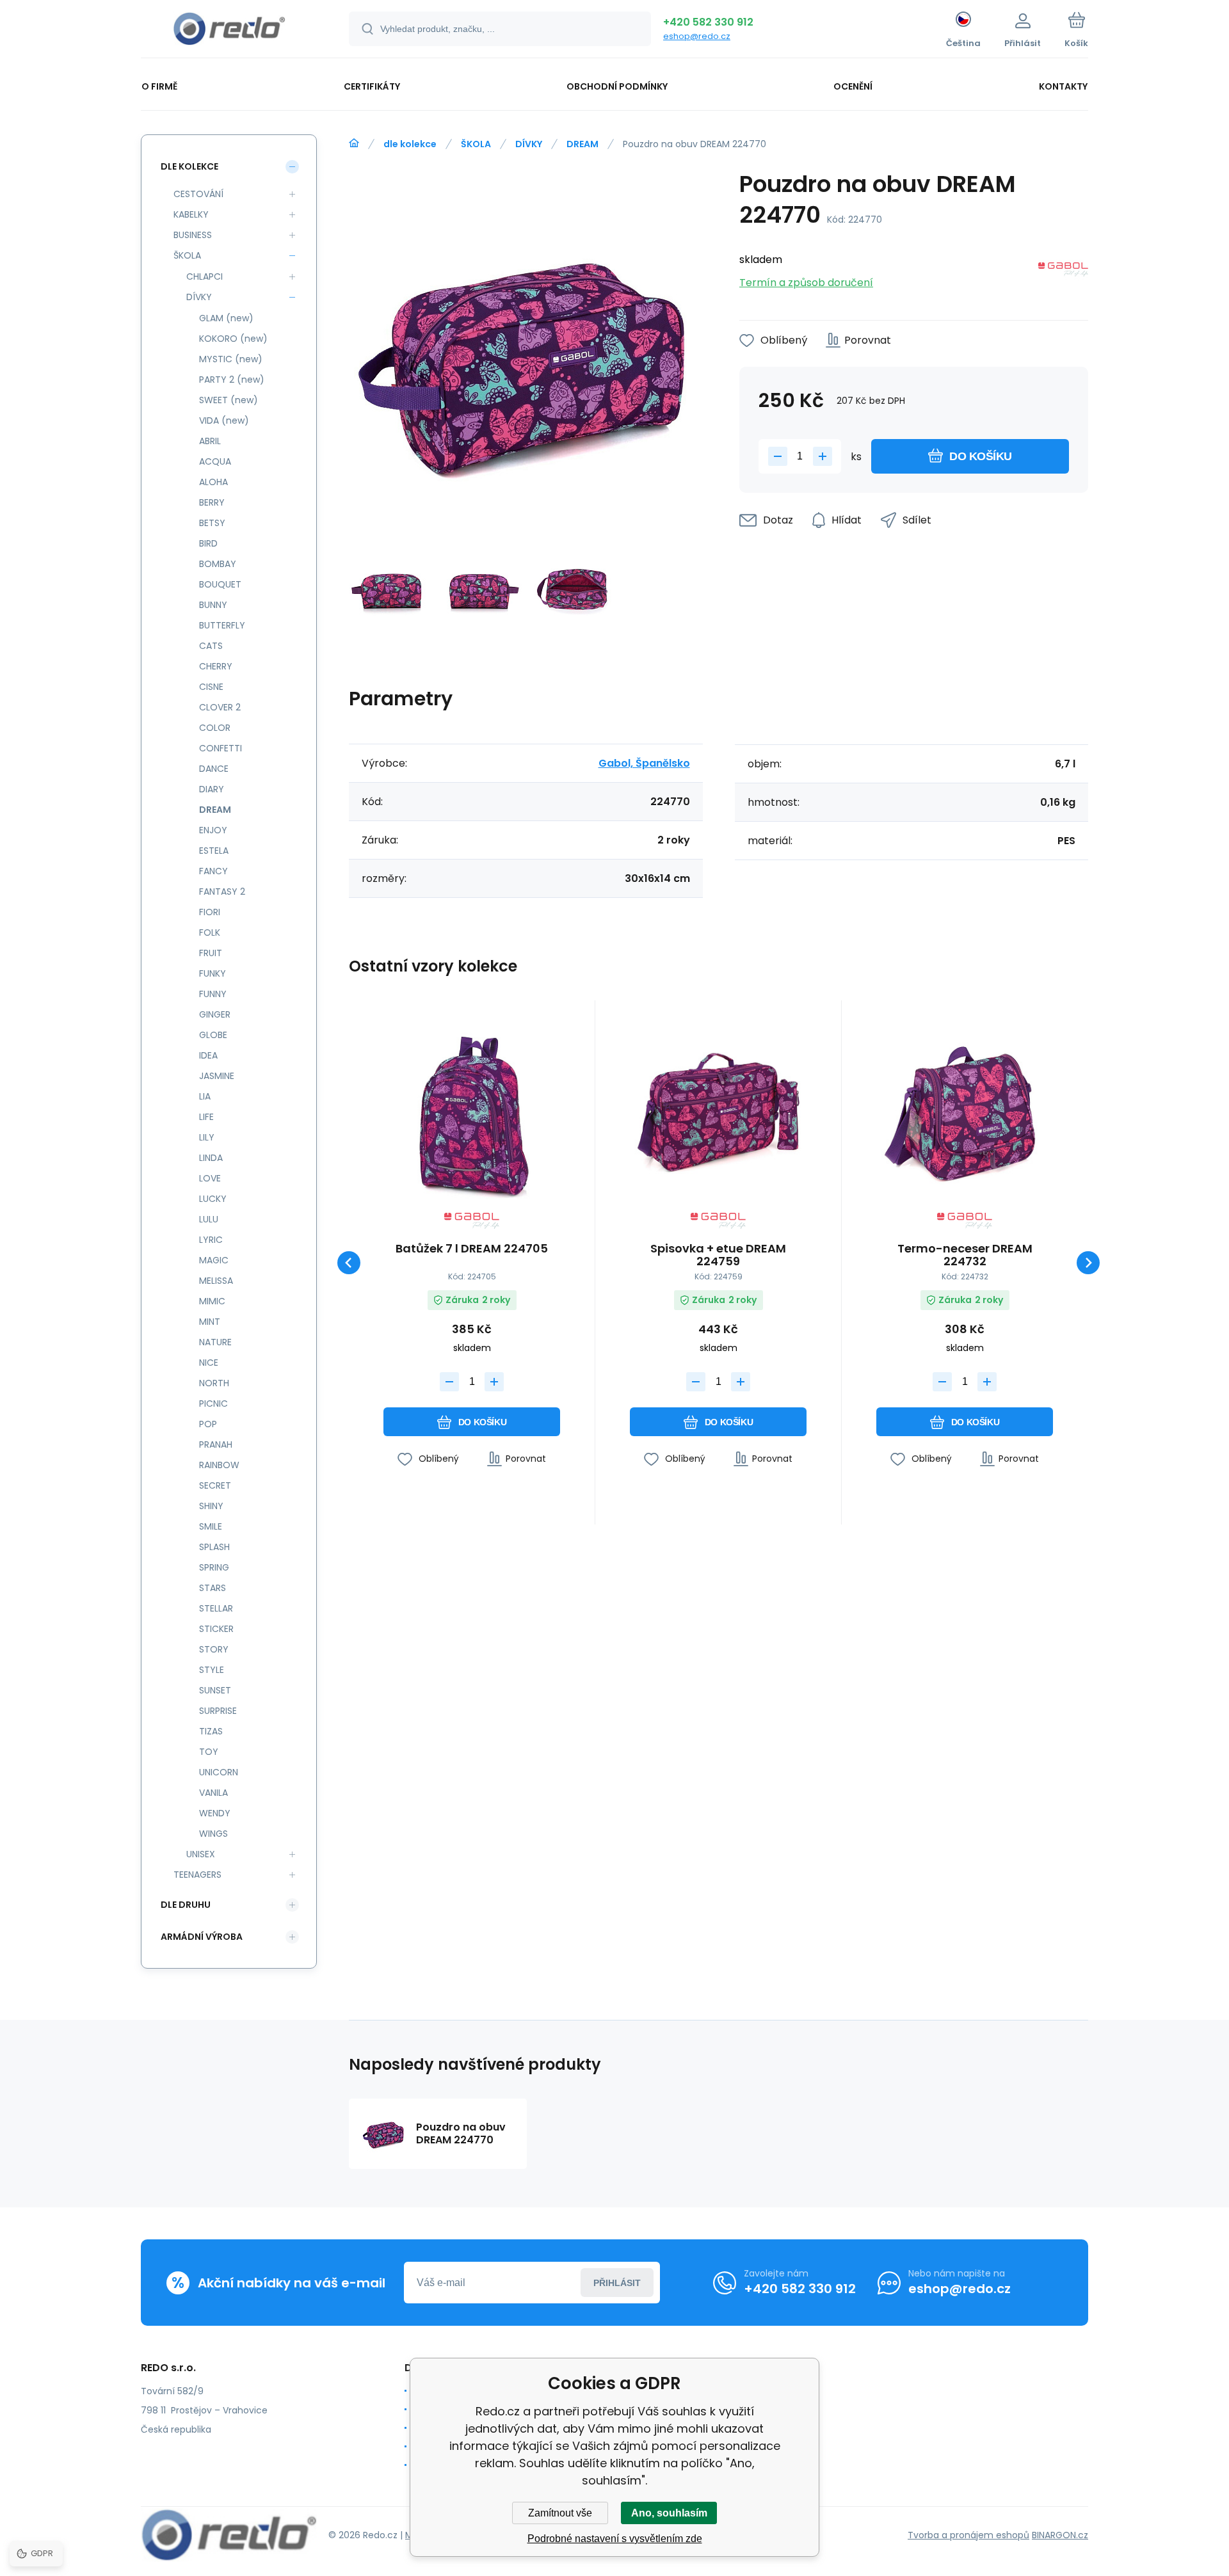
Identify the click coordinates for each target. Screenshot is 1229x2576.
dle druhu (186, 1905)
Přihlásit (617, 2283)
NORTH (214, 1383)
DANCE (214, 769)
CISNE (211, 687)
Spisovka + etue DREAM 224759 (718, 1255)
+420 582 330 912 (708, 22)
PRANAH (216, 1444)
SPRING (214, 1567)
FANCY (213, 871)
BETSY (212, 523)
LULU (209, 1219)
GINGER (215, 1014)
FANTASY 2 (222, 892)
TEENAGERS (197, 1875)
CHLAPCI (205, 276)
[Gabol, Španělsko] (1063, 272)
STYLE (212, 1670)
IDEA (208, 1055)
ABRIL (210, 441)
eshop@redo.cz (697, 36)
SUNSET (215, 1690)
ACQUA (215, 461)
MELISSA (216, 1281)
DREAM (582, 144)
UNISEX (201, 1854)
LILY (207, 1137)
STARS (213, 1588)
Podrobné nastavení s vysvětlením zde (615, 2539)
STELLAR (216, 1608)
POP (208, 1424)
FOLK (210, 932)
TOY (209, 1752)
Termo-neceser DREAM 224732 (965, 1255)
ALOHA (213, 482)
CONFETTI (221, 748)
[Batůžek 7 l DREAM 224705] (472, 1111)
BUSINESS (193, 235)
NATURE (215, 1342)
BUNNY (213, 605)
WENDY (215, 1813)
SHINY (211, 1506)
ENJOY (213, 830)
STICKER (216, 1629)
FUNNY (213, 994)
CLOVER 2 (220, 707)
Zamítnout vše (560, 2513)
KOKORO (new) (233, 339)
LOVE (210, 1178)
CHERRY (216, 666)
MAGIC (214, 1260)
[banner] (229, 31)
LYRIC (211, 1240)
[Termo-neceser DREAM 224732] (965, 1111)
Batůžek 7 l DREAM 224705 (472, 1249)
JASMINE (217, 1076)
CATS (211, 646)
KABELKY (191, 214)
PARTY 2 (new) (232, 380)
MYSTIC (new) (231, 359)
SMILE (211, 1526)
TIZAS (211, 1731)
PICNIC (213, 1404)
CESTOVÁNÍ (198, 194)
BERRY (212, 502)
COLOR (215, 728)
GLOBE (213, 1035)
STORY (214, 1649)
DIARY (212, 789)
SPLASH (214, 1547)
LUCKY (213, 1199)
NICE (209, 1363)
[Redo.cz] (354, 143)
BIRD (208, 543)
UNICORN (219, 1772)
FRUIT (211, 953)
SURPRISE (218, 1711)
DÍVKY (529, 144)
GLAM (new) (226, 318)
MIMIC (212, 1301)
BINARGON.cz (1060, 2535)
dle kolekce (410, 144)
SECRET (215, 1485)
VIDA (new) (224, 420)
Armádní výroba (202, 1937)
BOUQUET (220, 584)
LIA (205, 1096)
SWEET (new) (229, 400)
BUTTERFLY (222, 625)
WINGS (213, 1834)
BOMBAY (218, 564)
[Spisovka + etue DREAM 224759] (718, 1111)
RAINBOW (219, 1465)
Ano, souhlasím (669, 2513)
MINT (210, 1322)
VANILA (213, 1793)
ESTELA (214, 851)
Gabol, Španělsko (644, 763)
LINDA (211, 1158)
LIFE (206, 1117)
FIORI (210, 912)
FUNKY (213, 973)
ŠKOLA (476, 144)
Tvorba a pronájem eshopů (968, 2535)
